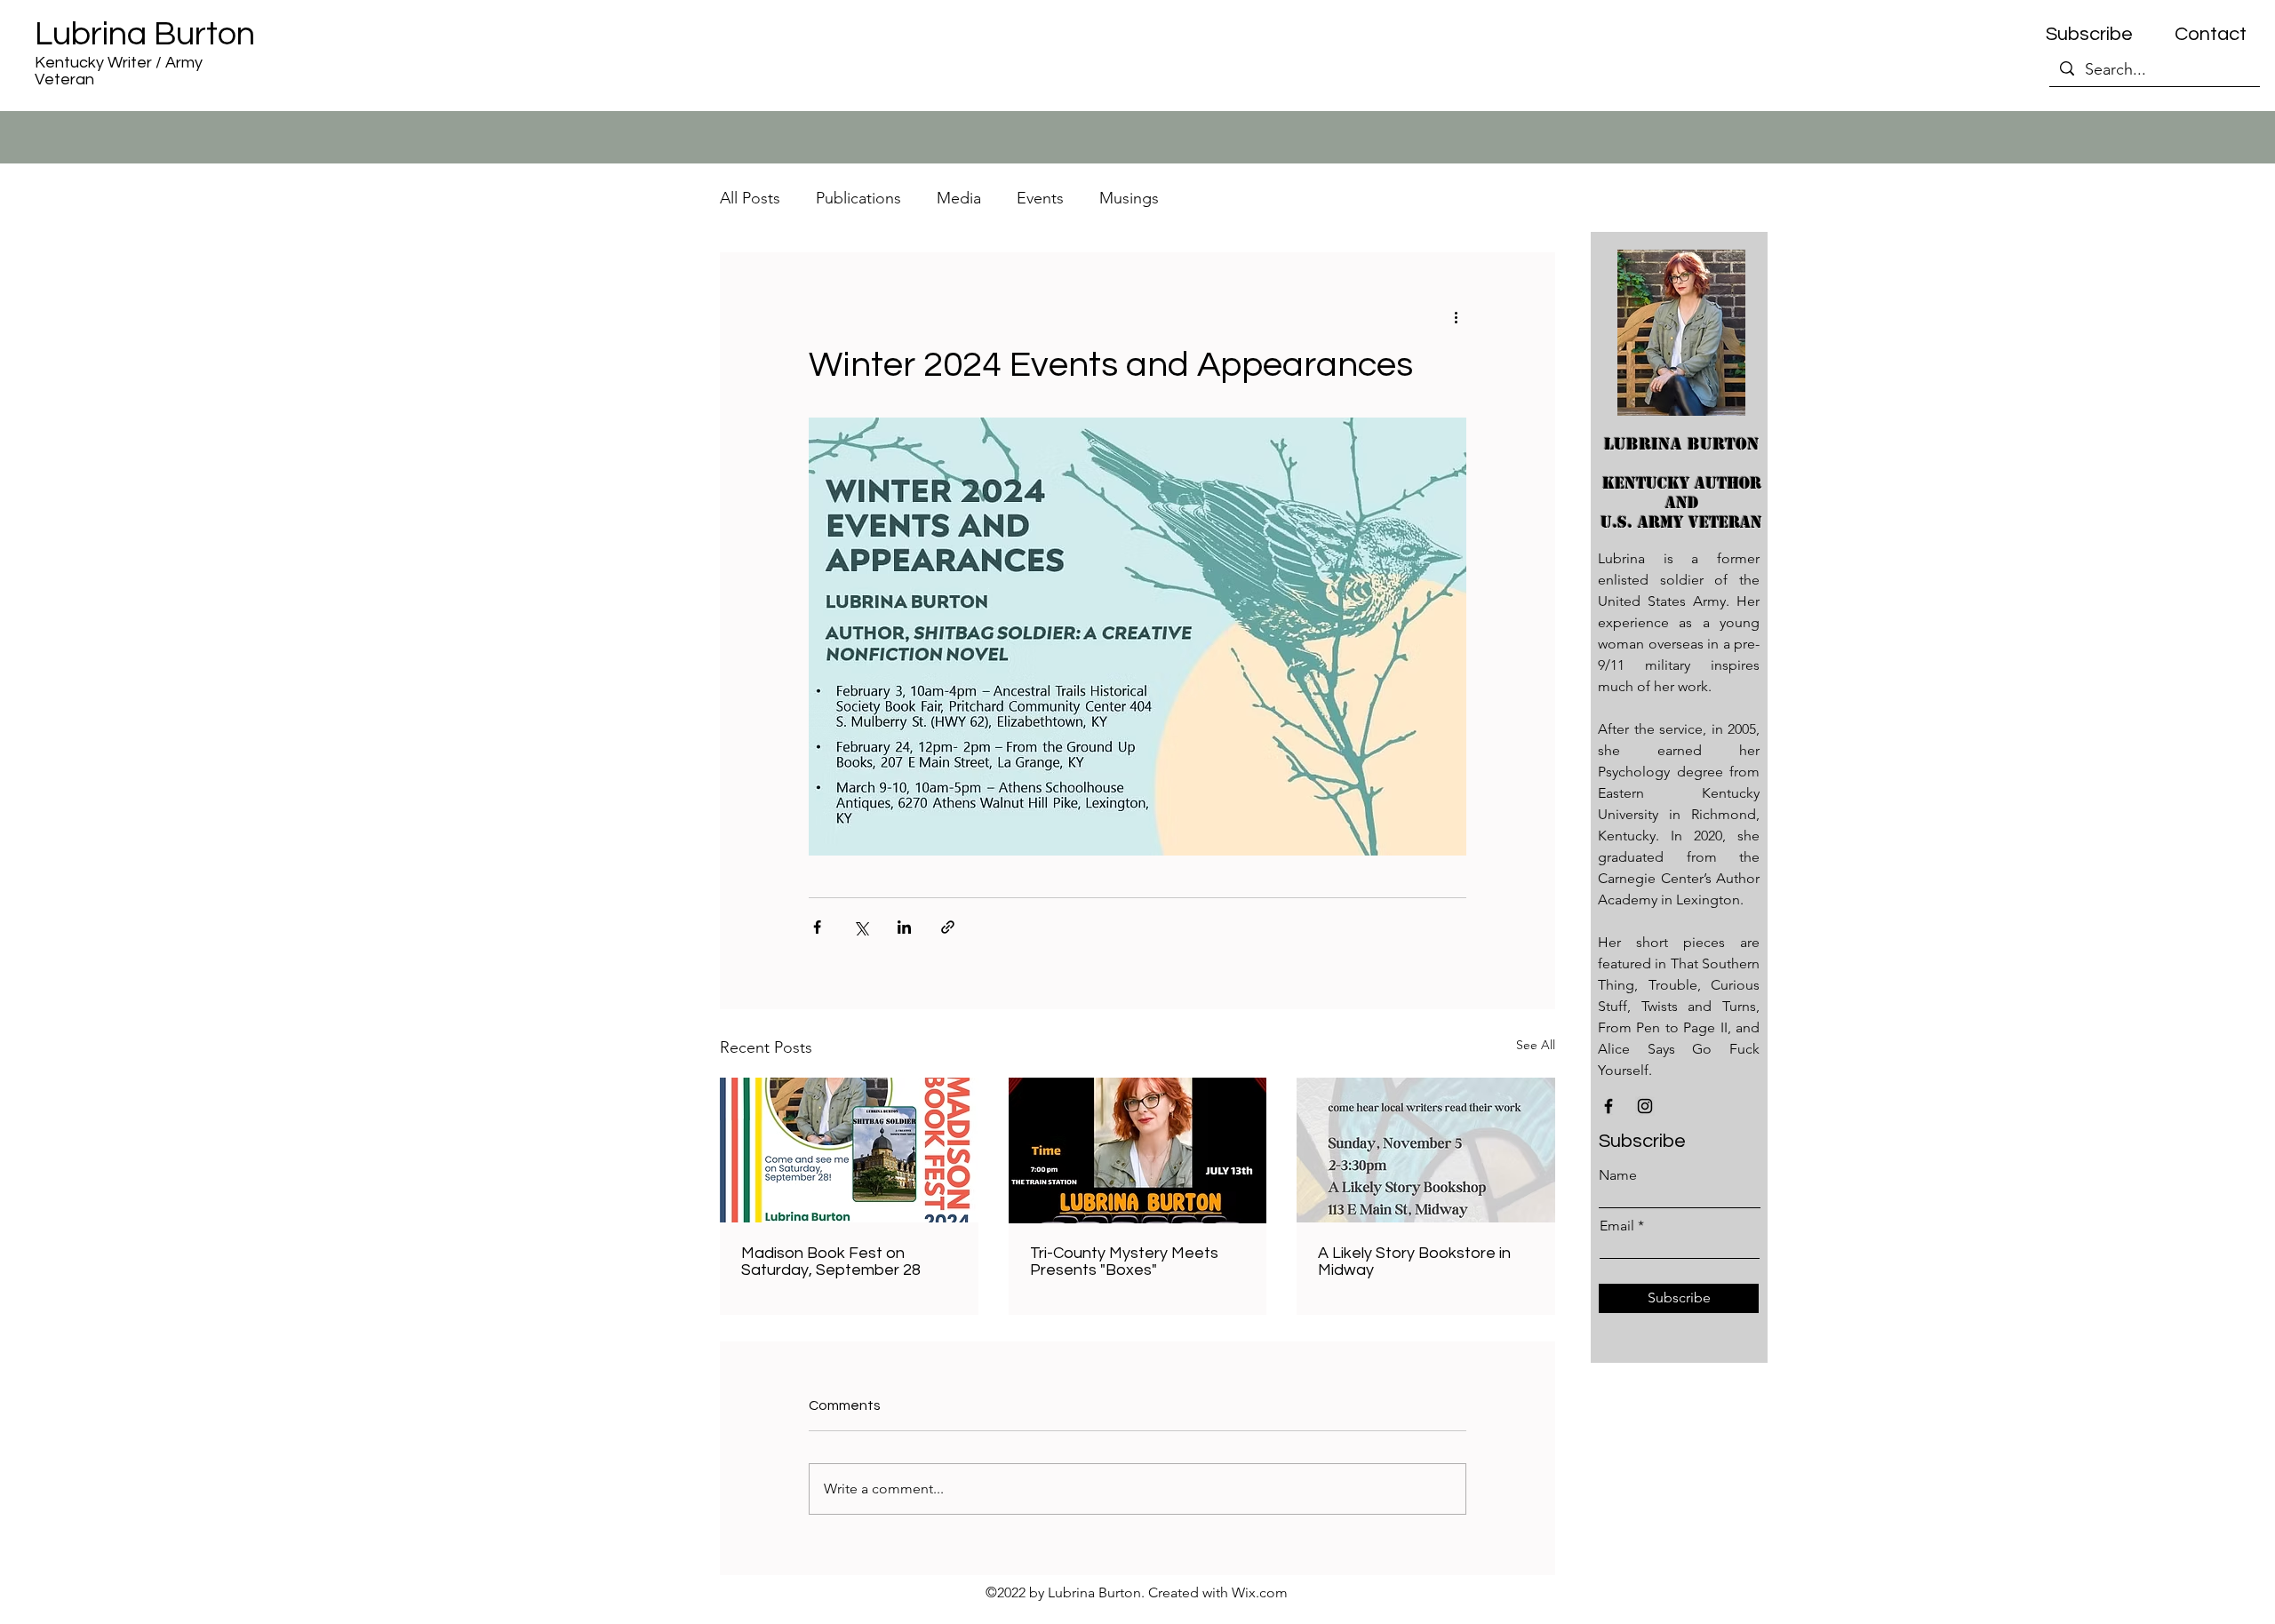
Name (1618, 1175)
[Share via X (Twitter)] (861, 927)
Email (1617, 1226)
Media (959, 198)
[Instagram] (1645, 1106)
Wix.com (1260, 1592)
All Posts (750, 198)
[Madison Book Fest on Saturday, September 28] (849, 1150)
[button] (2089, 35)
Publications (858, 198)
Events (1040, 198)
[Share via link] (948, 927)
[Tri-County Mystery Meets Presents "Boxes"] (1138, 1150)
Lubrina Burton (145, 34)
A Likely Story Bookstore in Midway (1414, 1262)
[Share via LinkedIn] (904, 927)
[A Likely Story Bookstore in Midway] (1426, 1150)
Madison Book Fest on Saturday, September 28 (831, 1262)
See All (1536, 1045)
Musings (1129, 198)
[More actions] (1456, 316)
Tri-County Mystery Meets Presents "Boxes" (1124, 1262)
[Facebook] (1608, 1106)
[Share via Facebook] (817, 927)
